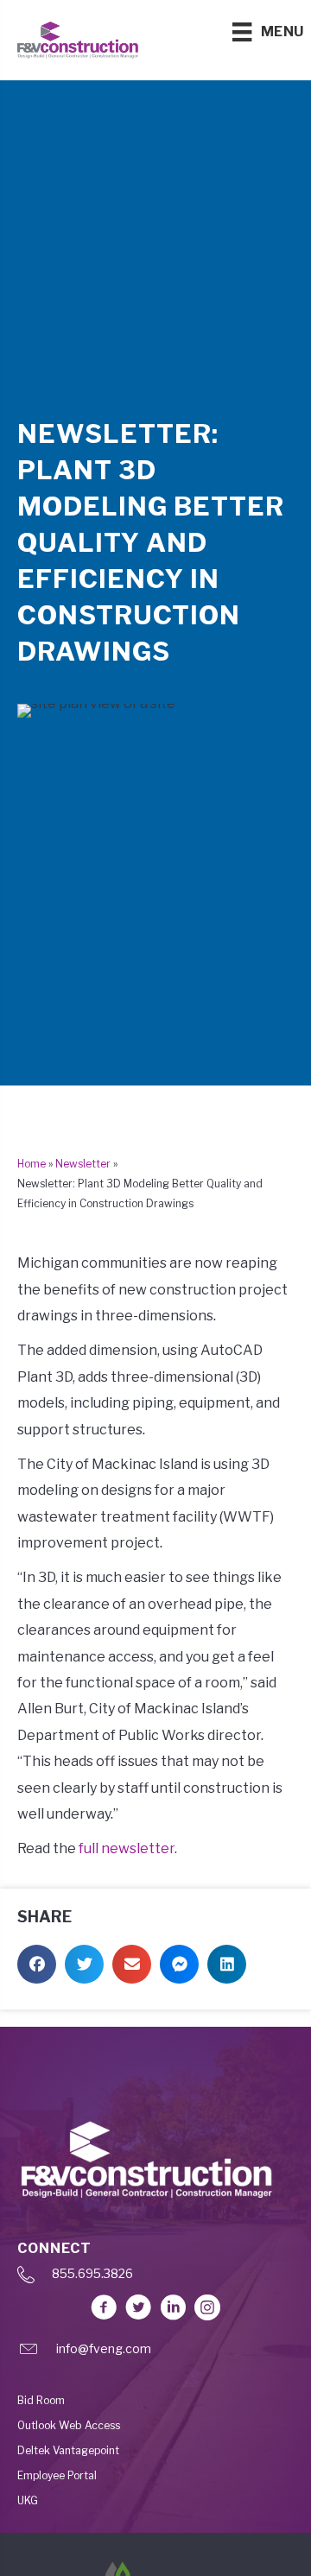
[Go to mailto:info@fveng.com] (155, 2354)
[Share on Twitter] (84, 1964)
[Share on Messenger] (179, 1964)
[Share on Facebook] (37, 1964)
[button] (104, 2307)
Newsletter (83, 1164)
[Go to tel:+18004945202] (155, 2279)
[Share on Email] (132, 1964)
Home (32, 1164)
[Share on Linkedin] (227, 1964)
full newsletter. (128, 1848)
